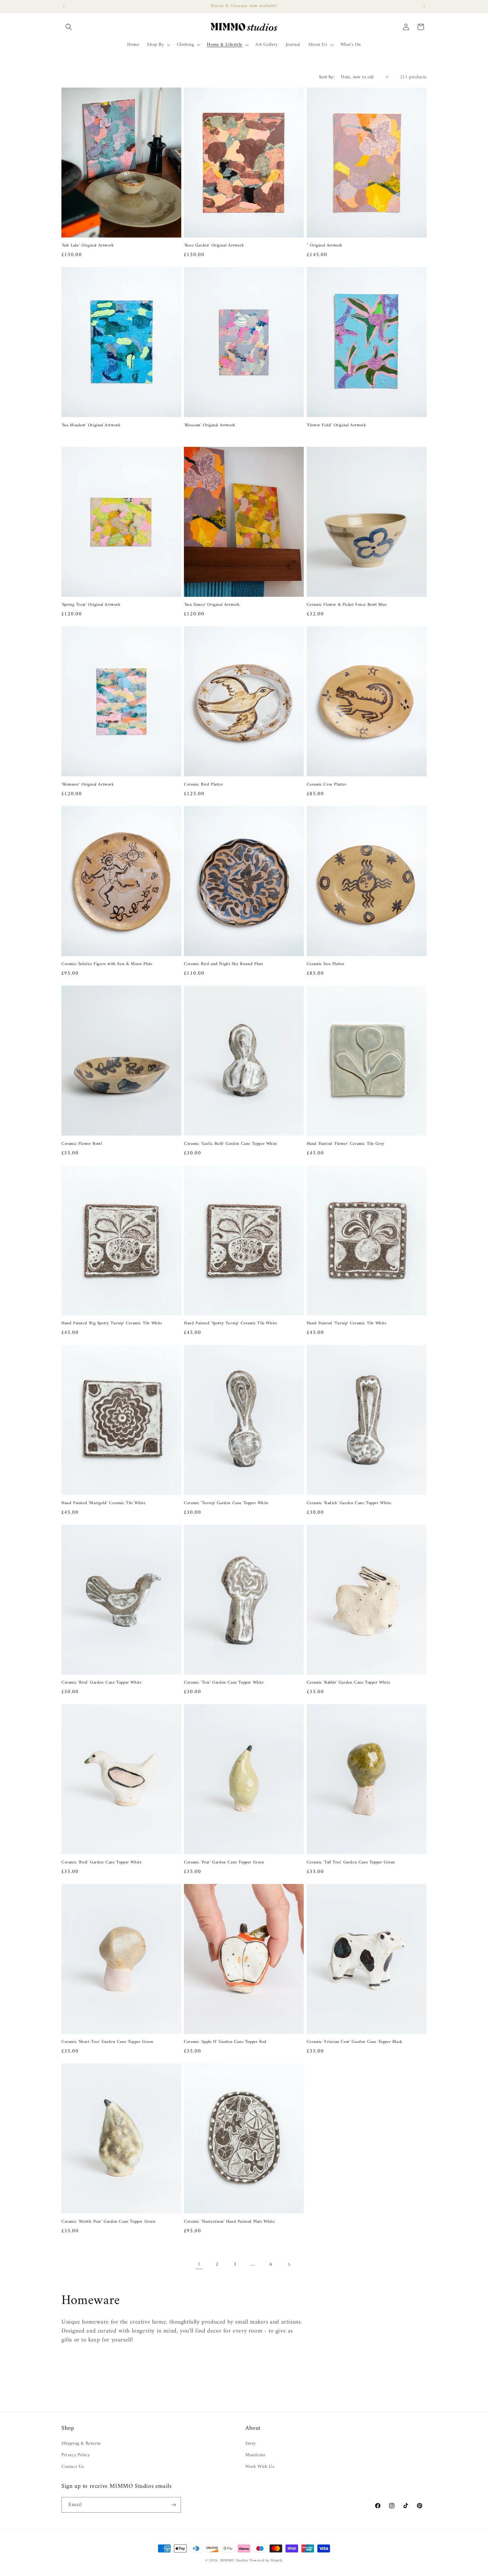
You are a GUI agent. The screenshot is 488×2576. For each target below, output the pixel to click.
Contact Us (73, 2467)
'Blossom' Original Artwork (210, 425)
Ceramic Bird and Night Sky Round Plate (224, 964)
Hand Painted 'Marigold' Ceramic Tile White (103, 1503)
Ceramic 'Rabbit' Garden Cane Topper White (349, 1683)
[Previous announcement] (64, 6)
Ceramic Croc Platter (327, 785)
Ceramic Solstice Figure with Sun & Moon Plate (107, 964)
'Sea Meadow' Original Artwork (91, 425)
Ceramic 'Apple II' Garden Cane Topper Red (225, 2042)
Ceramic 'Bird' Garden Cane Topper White (101, 1683)
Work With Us (260, 2467)
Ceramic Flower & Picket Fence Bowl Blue (347, 605)
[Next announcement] (424, 6)
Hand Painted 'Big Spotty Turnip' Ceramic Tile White (112, 1323)
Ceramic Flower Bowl (82, 1144)
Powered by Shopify (266, 2561)
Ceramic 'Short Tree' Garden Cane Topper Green (107, 2042)
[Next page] (289, 2264)
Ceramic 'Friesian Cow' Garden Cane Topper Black (355, 2042)
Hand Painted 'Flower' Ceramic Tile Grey (346, 1144)
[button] (69, 27)
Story (251, 2443)
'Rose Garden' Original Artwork (214, 246)
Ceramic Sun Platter (326, 964)
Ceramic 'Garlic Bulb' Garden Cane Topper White (231, 1144)
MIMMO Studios (234, 2561)
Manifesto (255, 2455)
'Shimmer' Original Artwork (88, 785)
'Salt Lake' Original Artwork (88, 246)
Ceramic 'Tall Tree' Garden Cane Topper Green (351, 1863)
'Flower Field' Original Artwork (337, 425)
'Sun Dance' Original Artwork (212, 605)
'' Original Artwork (325, 246)
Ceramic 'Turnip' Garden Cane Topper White (226, 1503)
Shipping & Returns (81, 2443)
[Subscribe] (173, 2505)
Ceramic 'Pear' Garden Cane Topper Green (224, 1863)
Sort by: (327, 77)
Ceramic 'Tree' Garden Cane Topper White (224, 1683)
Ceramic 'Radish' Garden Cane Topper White (349, 1503)
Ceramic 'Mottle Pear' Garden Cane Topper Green (109, 2222)
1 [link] (199, 2264)
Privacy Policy (76, 2455)
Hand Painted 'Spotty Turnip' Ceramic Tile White (230, 1323)
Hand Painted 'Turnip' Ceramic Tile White (347, 1323)
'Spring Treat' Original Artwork (91, 605)
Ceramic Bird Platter (203, 785)
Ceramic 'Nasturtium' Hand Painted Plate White (229, 2222)
